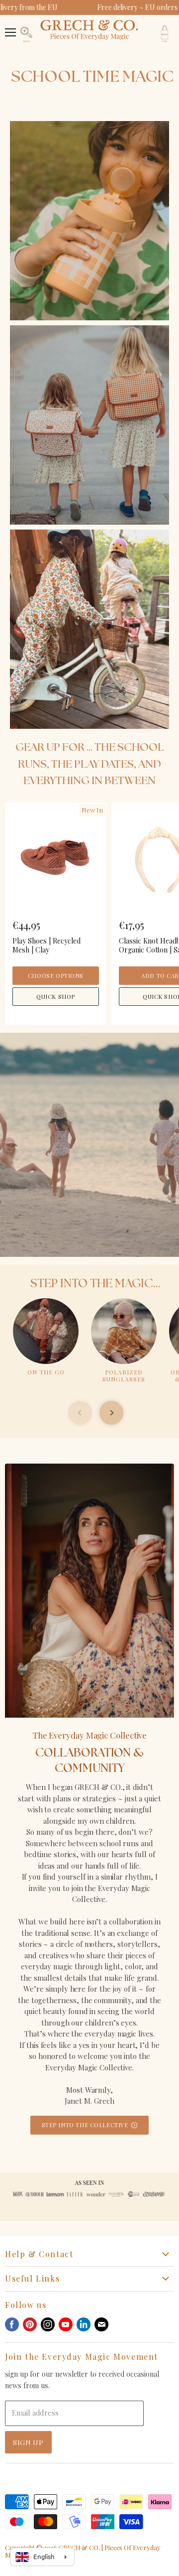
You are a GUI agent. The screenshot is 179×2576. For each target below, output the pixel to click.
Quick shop (56, 997)
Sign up (28, 2442)
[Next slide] (111, 1413)
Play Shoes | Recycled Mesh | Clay (46, 945)
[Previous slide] (80, 1413)
